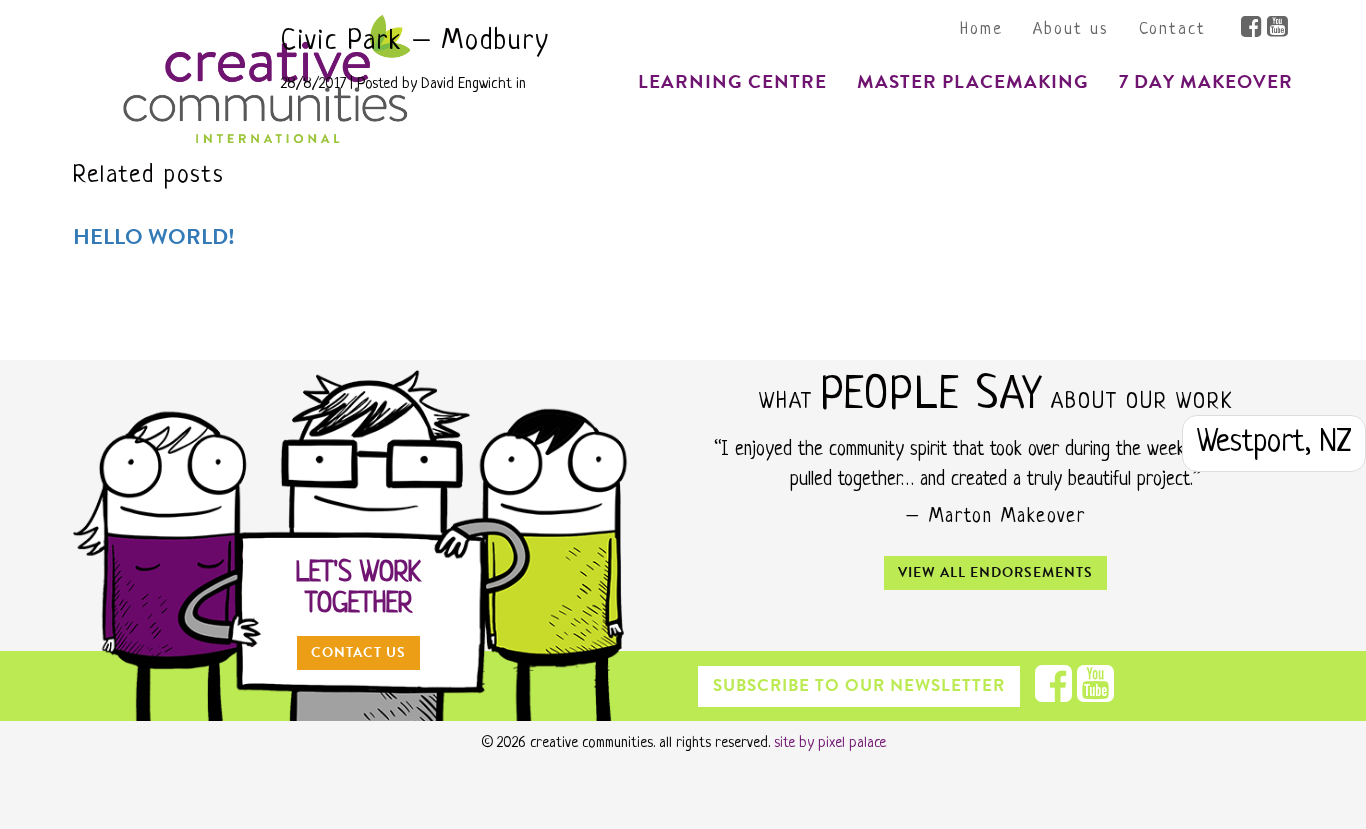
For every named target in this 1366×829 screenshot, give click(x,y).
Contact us (358, 652)
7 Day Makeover (1206, 81)
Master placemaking (269, 315)
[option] (995, 488)
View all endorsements (995, 572)
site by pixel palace (830, 743)
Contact (1172, 29)
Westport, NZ (1274, 443)
